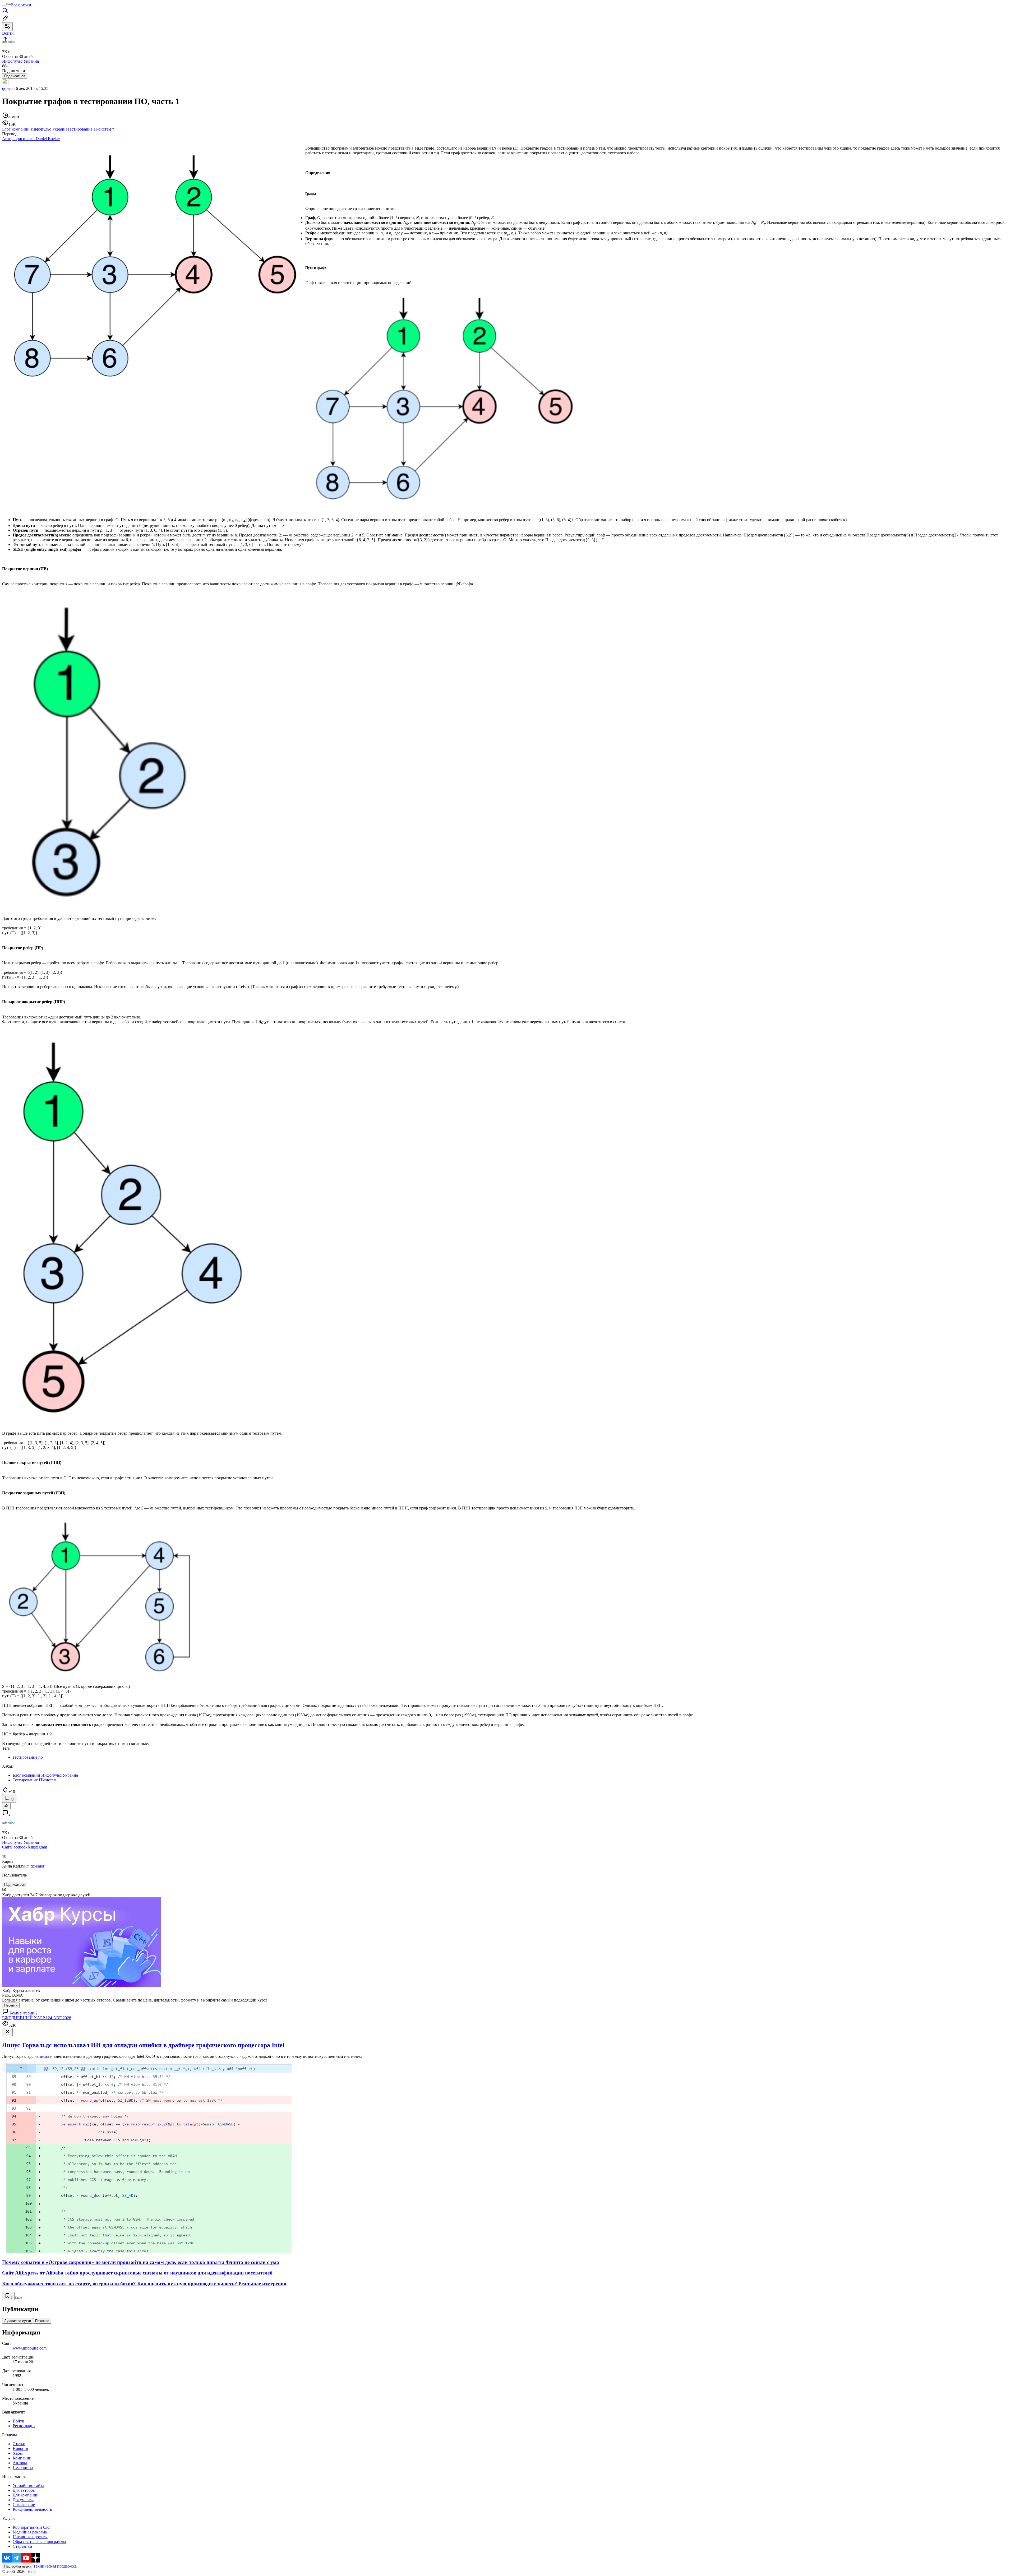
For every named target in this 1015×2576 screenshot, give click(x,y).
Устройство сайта (28, 2485)
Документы (23, 2500)
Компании (22, 2458)
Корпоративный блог (32, 2527)
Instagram (39, 1847)
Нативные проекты (30, 2537)
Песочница (23, 2468)
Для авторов (24, 2490)
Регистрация (24, 2426)
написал (42, 2056)
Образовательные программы (39, 2542)
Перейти (11, 2005)
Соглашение (24, 2505)
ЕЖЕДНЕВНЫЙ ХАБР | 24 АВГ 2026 (37, 2018)
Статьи (19, 2444)
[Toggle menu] (4, 6)
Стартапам (22, 2546)
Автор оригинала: (31, 139)
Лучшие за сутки (18, 2321)
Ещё (18, 2297)
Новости (20, 2448)
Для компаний (26, 2495)
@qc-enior (36, 1866)
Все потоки (21, 5)
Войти (19, 2421)
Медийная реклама (30, 2532)
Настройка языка (18, 2566)
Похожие (42, 2321)
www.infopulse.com (30, 2348)
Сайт (7, 1847)
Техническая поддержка (55, 2566)
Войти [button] (8, 33)
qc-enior (9, 88)
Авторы (20, 2463)
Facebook (19, 1847)
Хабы (18, 2453)
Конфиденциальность (32, 2509)
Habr (31, 2571)
